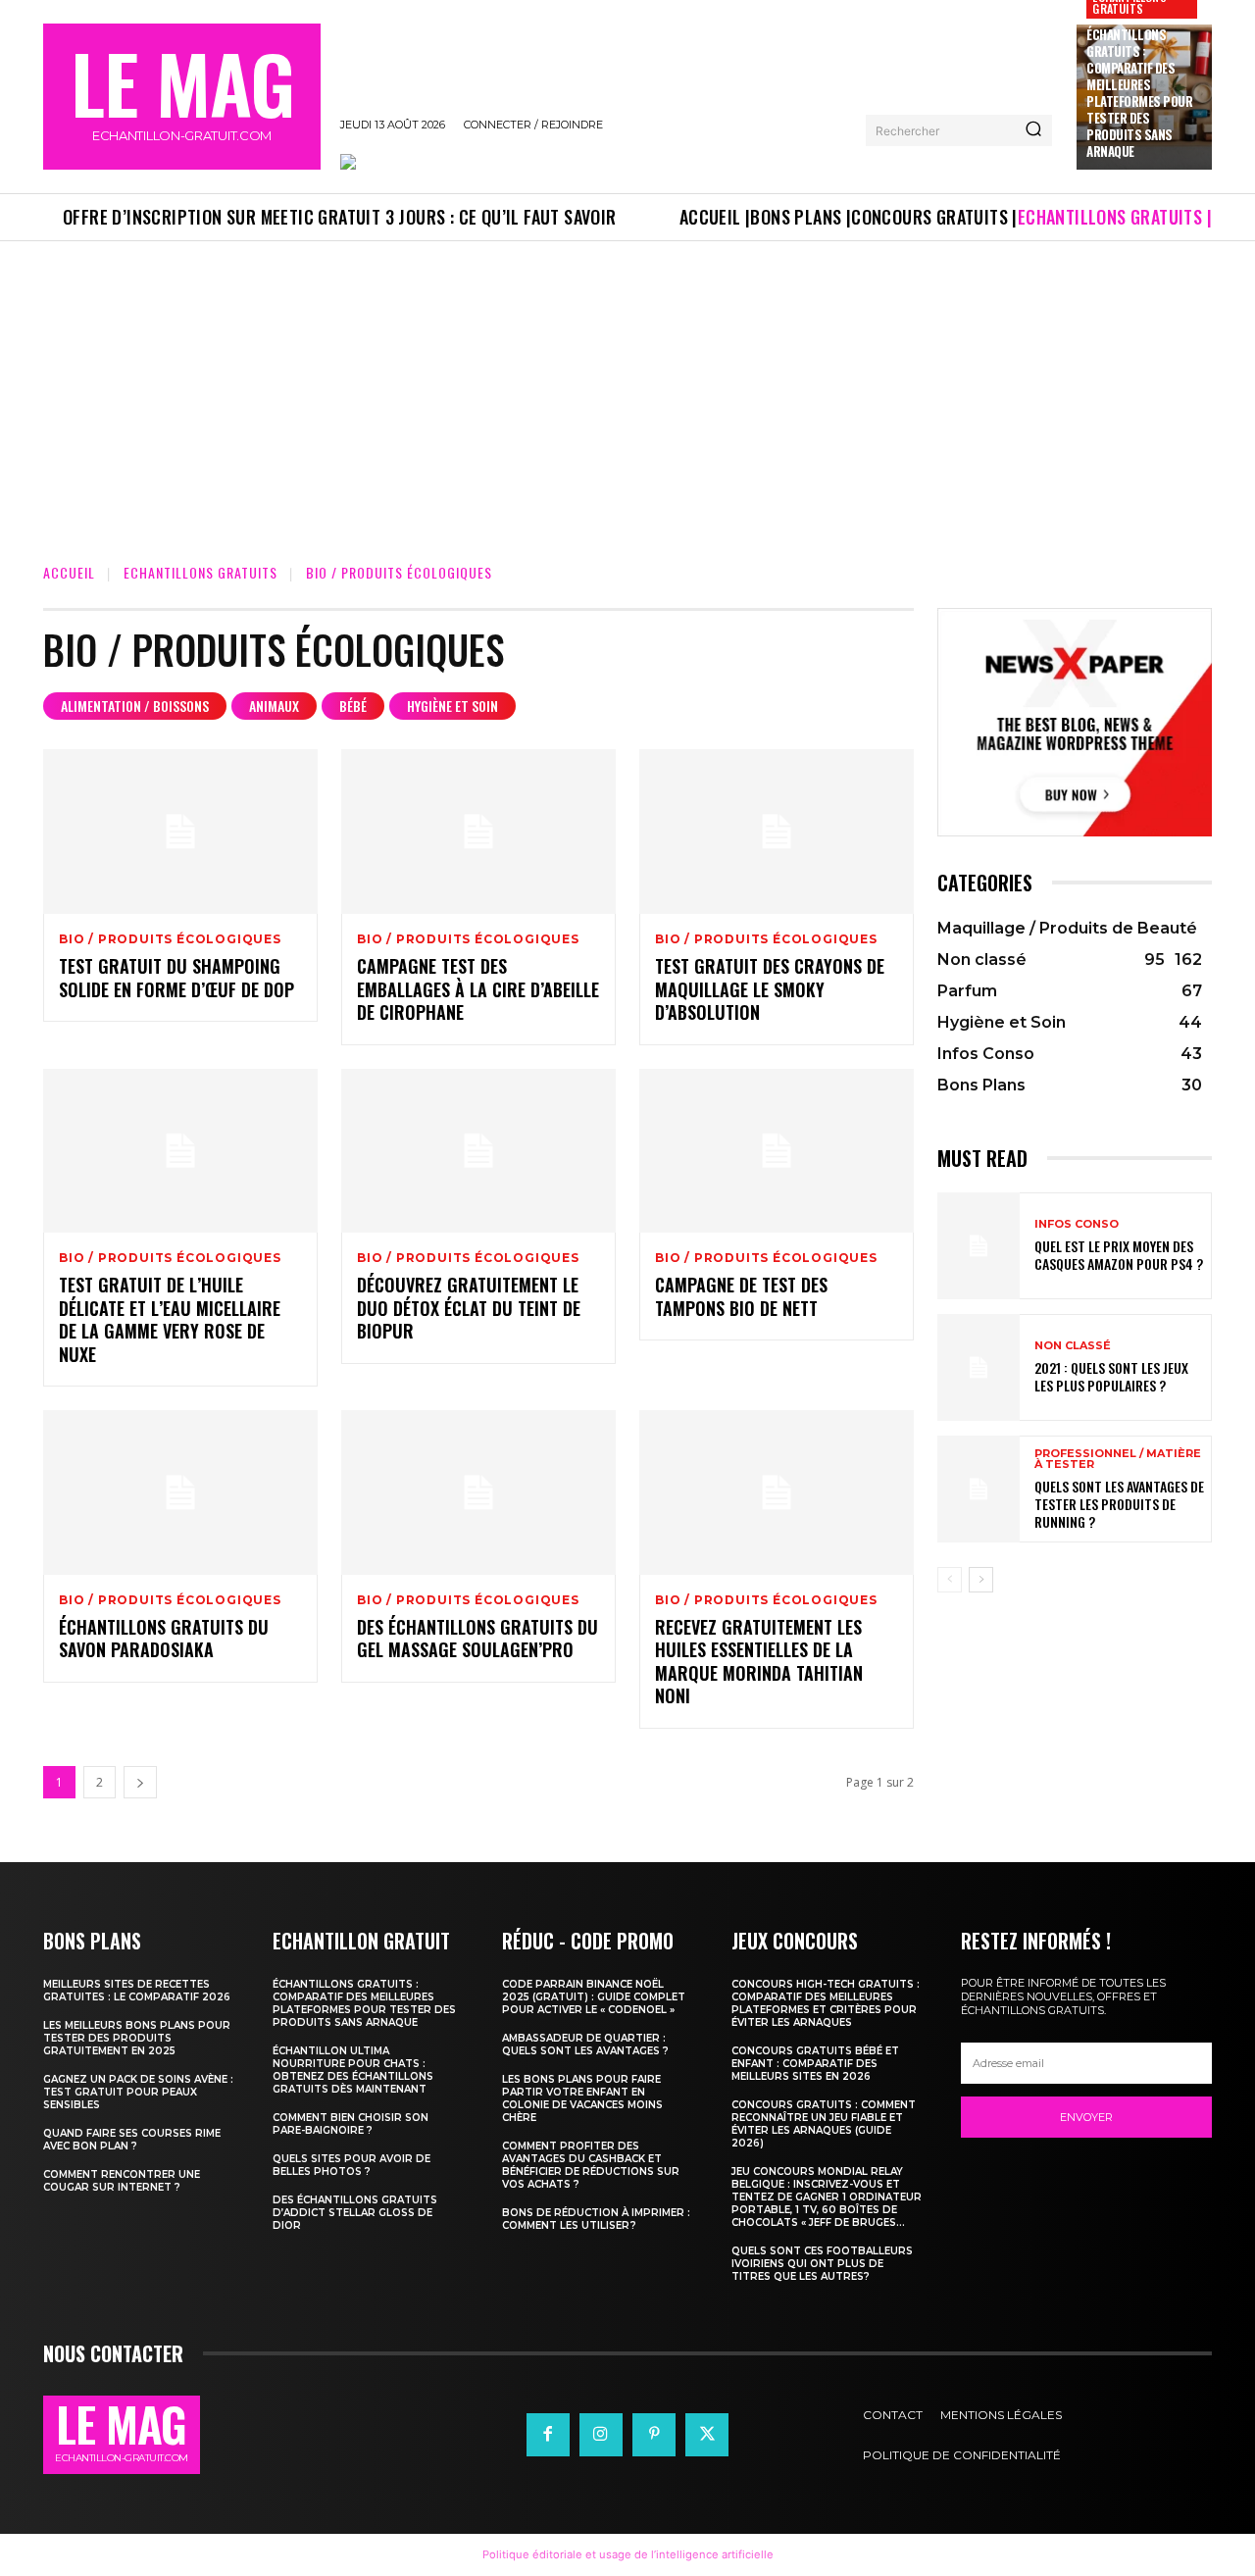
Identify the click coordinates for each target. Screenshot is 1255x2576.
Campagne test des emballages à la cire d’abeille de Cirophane (478, 989)
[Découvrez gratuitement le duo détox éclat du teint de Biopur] (478, 1151)
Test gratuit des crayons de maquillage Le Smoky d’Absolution (770, 989)
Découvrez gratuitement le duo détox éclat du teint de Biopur (469, 1308)
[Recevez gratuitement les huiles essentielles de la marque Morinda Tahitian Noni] (777, 1492)
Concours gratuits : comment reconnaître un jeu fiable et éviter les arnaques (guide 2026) (824, 2124)
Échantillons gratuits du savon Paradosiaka (164, 1638)
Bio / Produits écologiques (170, 939)
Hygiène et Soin (452, 706)
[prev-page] (950, 1580)
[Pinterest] (654, 2435)
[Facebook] (548, 2435)
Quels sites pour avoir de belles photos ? (351, 2165)
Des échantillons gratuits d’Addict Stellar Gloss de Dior (355, 2213)
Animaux (274, 706)
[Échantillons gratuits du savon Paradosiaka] (180, 1492)
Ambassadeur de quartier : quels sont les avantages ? (585, 2045)
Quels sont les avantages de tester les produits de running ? (1119, 1504)
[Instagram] (601, 2435)
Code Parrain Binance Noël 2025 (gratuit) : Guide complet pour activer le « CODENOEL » (594, 1997)
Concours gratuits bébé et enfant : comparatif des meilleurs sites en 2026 (815, 2064)
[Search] (1033, 130)
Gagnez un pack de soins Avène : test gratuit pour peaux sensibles (138, 2092)
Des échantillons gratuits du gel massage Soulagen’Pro (477, 1638)
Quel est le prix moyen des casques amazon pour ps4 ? (1119, 1255)
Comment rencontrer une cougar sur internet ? (122, 2181)
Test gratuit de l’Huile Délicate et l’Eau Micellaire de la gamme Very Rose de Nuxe (170, 1319)
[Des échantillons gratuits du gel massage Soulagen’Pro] (478, 1492)
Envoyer (1086, 2117)
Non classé (1073, 1346)
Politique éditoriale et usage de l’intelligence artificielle (628, 2554)
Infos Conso (1077, 1224)
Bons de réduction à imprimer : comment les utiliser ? (596, 2219)
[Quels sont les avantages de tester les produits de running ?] (979, 1489)
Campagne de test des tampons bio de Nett (741, 1296)
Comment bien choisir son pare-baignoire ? (351, 2124)
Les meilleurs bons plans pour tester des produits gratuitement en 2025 (137, 2038)
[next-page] (140, 1782)
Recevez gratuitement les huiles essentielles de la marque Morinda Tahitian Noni (759, 1661)
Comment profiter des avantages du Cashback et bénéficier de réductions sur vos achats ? (591, 2165)
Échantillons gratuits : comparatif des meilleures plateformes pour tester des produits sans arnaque (1139, 92)
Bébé (353, 706)
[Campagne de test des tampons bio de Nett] (777, 1151)
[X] (707, 2435)
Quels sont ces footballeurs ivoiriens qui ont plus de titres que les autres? (822, 2264)
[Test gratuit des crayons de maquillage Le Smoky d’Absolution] (777, 832)
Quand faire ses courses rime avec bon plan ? (132, 2140)
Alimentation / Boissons (135, 706)
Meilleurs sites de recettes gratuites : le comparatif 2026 (137, 1991)
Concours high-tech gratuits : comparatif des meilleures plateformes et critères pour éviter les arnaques (826, 2003)
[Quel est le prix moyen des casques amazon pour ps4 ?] (979, 1246)
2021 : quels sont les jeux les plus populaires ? (1111, 1376)
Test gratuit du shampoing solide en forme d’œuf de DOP (176, 977)
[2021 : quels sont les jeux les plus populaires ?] (979, 1367)
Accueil (69, 572)
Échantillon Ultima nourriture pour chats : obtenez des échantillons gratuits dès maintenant (353, 2070)
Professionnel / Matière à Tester (1118, 1459)
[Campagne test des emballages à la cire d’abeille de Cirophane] (478, 832)
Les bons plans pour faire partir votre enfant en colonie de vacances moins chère (582, 2098)
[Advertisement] (627, 388)
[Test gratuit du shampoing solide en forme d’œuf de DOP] (180, 832)
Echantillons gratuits (201, 572)
